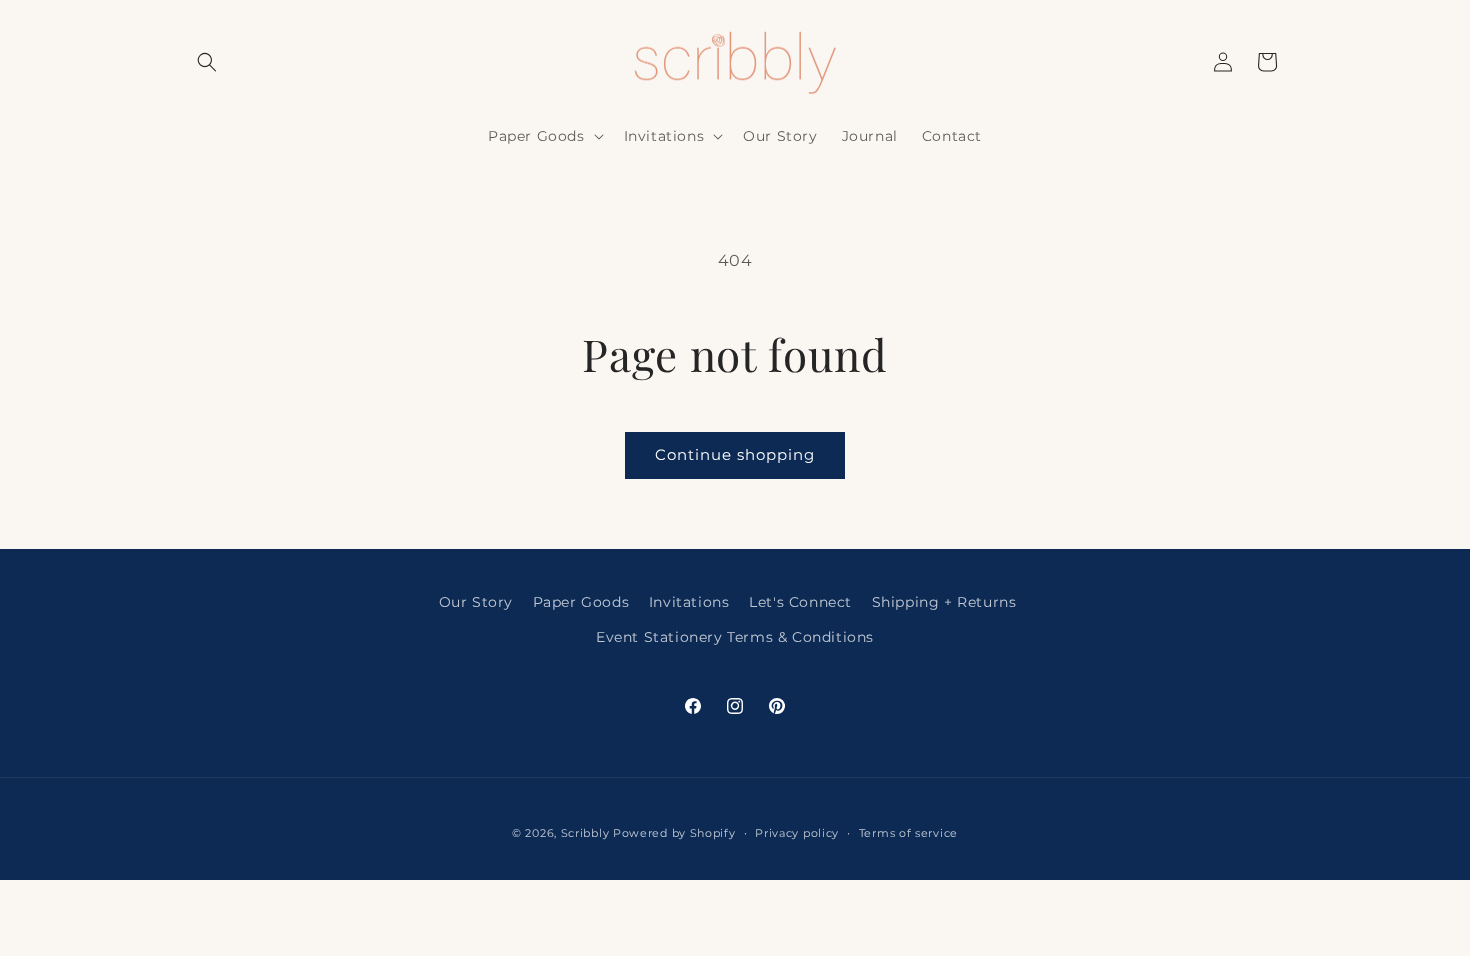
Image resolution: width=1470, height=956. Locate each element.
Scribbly (587, 833)
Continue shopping (735, 454)
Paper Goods (581, 602)
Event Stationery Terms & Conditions (735, 637)
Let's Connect (800, 602)
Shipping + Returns (944, 602)
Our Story (476, 602)
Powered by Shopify (674, 833)
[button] (207, 62)
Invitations (689, 602)
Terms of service (908, 833)
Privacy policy (797, 833)
